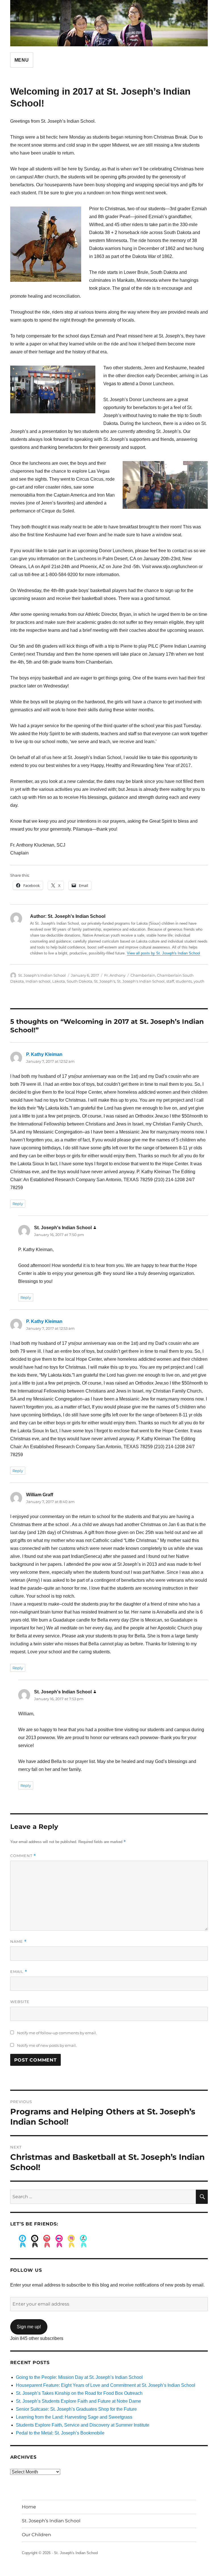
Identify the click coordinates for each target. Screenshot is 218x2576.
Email (19, 1972)
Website (20, 2002)
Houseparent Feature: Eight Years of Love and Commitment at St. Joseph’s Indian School (106, 2385)
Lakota (59, 981)
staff (170, 981)
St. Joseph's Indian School (42, 975)
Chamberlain (143, 975)
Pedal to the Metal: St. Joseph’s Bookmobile (60, 2433)
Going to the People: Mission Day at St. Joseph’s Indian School (79, 2377)
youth (199, 981)
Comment (23, 1856)
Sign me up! (29, 2327)
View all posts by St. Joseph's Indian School (163, 953)
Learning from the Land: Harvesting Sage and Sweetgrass (74, 2417)
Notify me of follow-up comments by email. (57, 2033)
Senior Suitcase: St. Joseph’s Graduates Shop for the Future (76, 2409)
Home (29, 2507)
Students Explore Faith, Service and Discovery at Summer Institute (83, 2425)
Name (18, 1942)
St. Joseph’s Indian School (51, 2521)
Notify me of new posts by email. (47, 2045)
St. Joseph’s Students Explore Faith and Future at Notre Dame (78, 2401)
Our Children (36, 2535)
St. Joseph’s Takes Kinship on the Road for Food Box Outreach (79, 2393)
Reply (18, 1204)
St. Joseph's (105, 981)
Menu (22, 60)
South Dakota (79, 981)
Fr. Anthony (115, 975)
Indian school (38, 981)
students (184, 981)
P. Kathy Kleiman (44, 1054)
